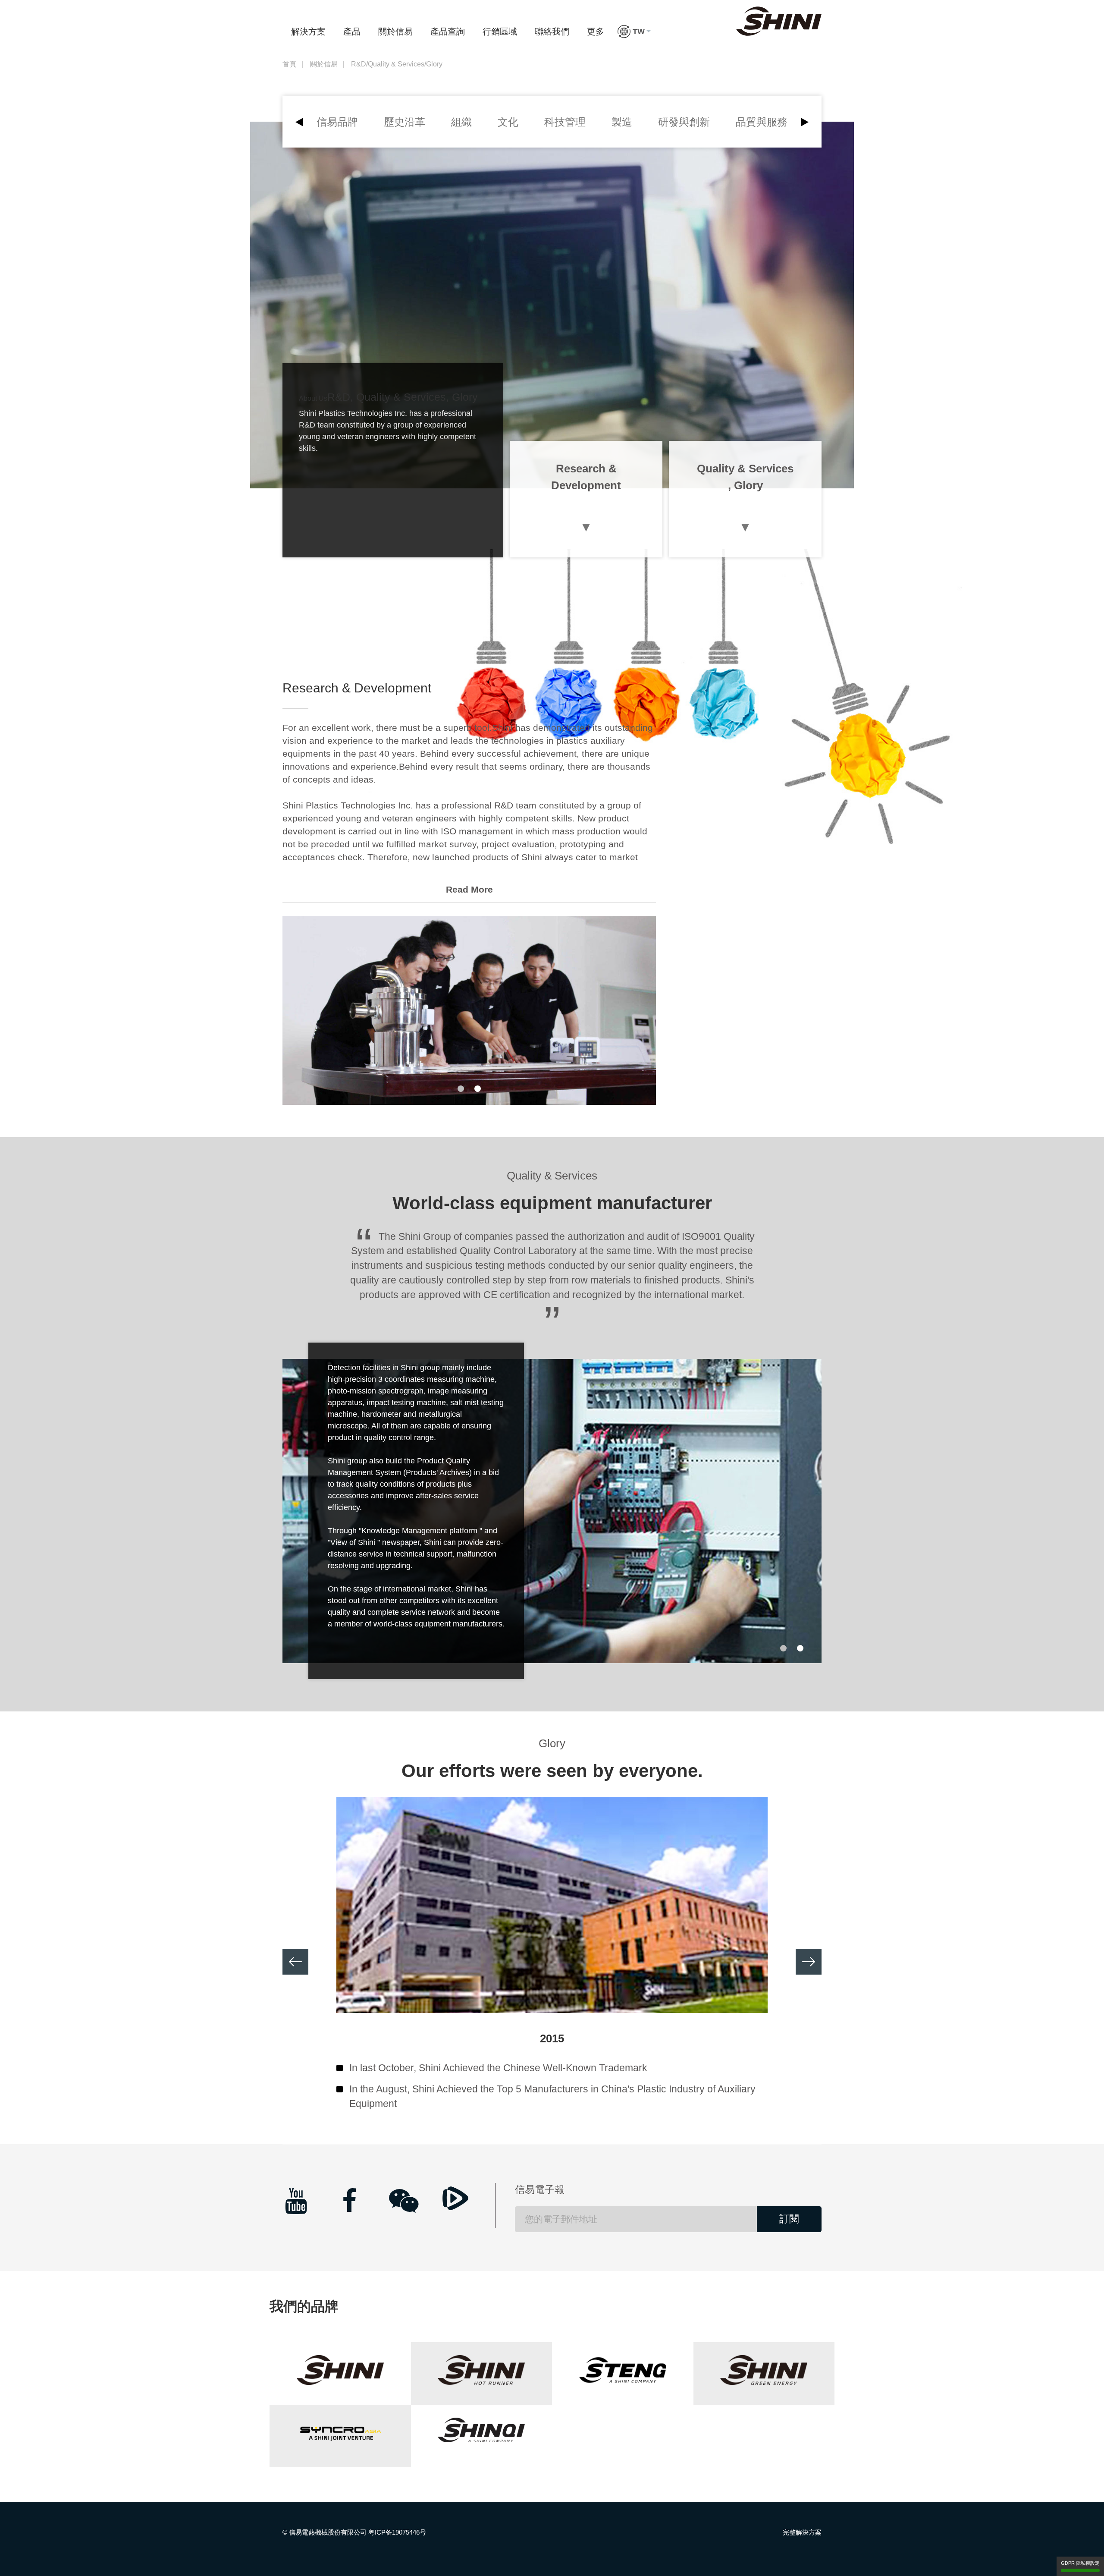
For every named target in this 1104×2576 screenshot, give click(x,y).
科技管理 (565, 122)
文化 (508, 122)
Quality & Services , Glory (745, 477)
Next (809, 1962)
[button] (634, 31)
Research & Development (586, 477)
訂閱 (789, 2219)
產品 (352, 31)
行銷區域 (500, 31)
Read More (469, 889)
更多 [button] (596, 31)
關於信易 (395, 31)
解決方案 (308, 31)
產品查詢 (448, 31)
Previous (295, 1962)
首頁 (289, 64)
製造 (622, 122)
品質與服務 (762, 122)
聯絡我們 (552, 31)
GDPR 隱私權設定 (1080, 2563)
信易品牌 (337, 122)
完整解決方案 (802, 2532)
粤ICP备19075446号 (397, 2532)
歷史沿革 (405, 122)
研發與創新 (684, 122)
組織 (461, 122)
